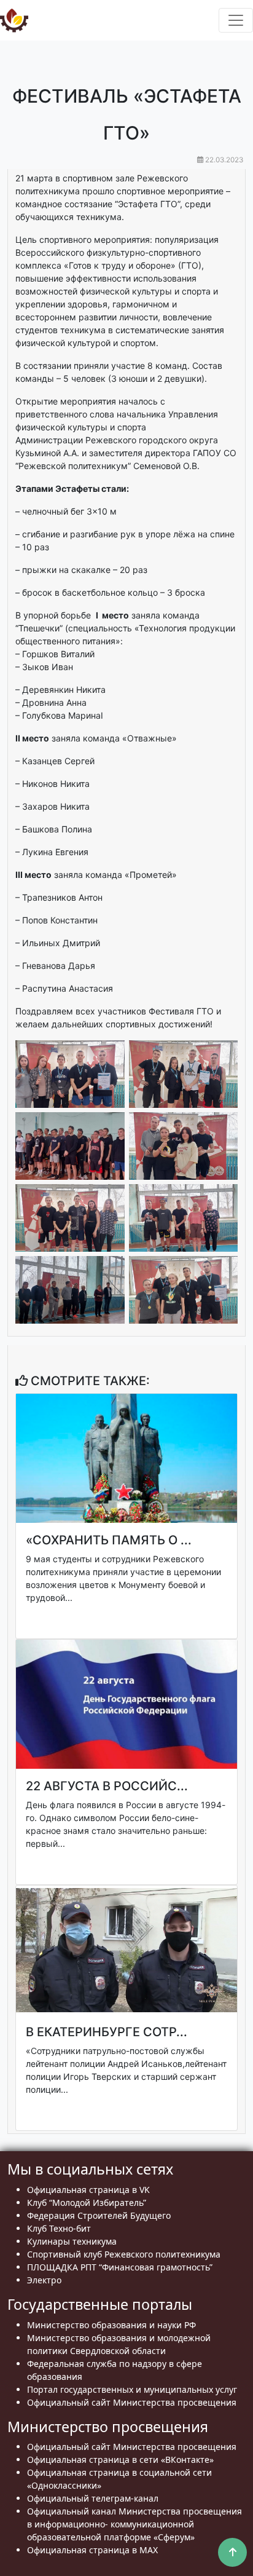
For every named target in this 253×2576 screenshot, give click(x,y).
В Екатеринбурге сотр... (107, 2032)
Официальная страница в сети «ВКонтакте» (120, 2459)
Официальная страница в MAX (92, 2550)
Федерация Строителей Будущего (99, 2215)
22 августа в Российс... (107, 1786)
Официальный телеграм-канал (93, 2498)
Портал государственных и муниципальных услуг (132, 2389)
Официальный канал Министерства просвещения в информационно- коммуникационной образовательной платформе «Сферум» (134, 2524)
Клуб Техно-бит (59, 2228)
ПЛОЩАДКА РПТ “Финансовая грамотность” (120, 2267)
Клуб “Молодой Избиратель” (87, 2203)
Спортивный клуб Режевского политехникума (124, 2254)
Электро (44, 2280)
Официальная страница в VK (88, 2190)
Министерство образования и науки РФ (111, 2325)
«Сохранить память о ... (109, 1540)
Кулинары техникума (72, 2241)
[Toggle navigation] (236, 20)
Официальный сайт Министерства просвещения (132, 2402)
